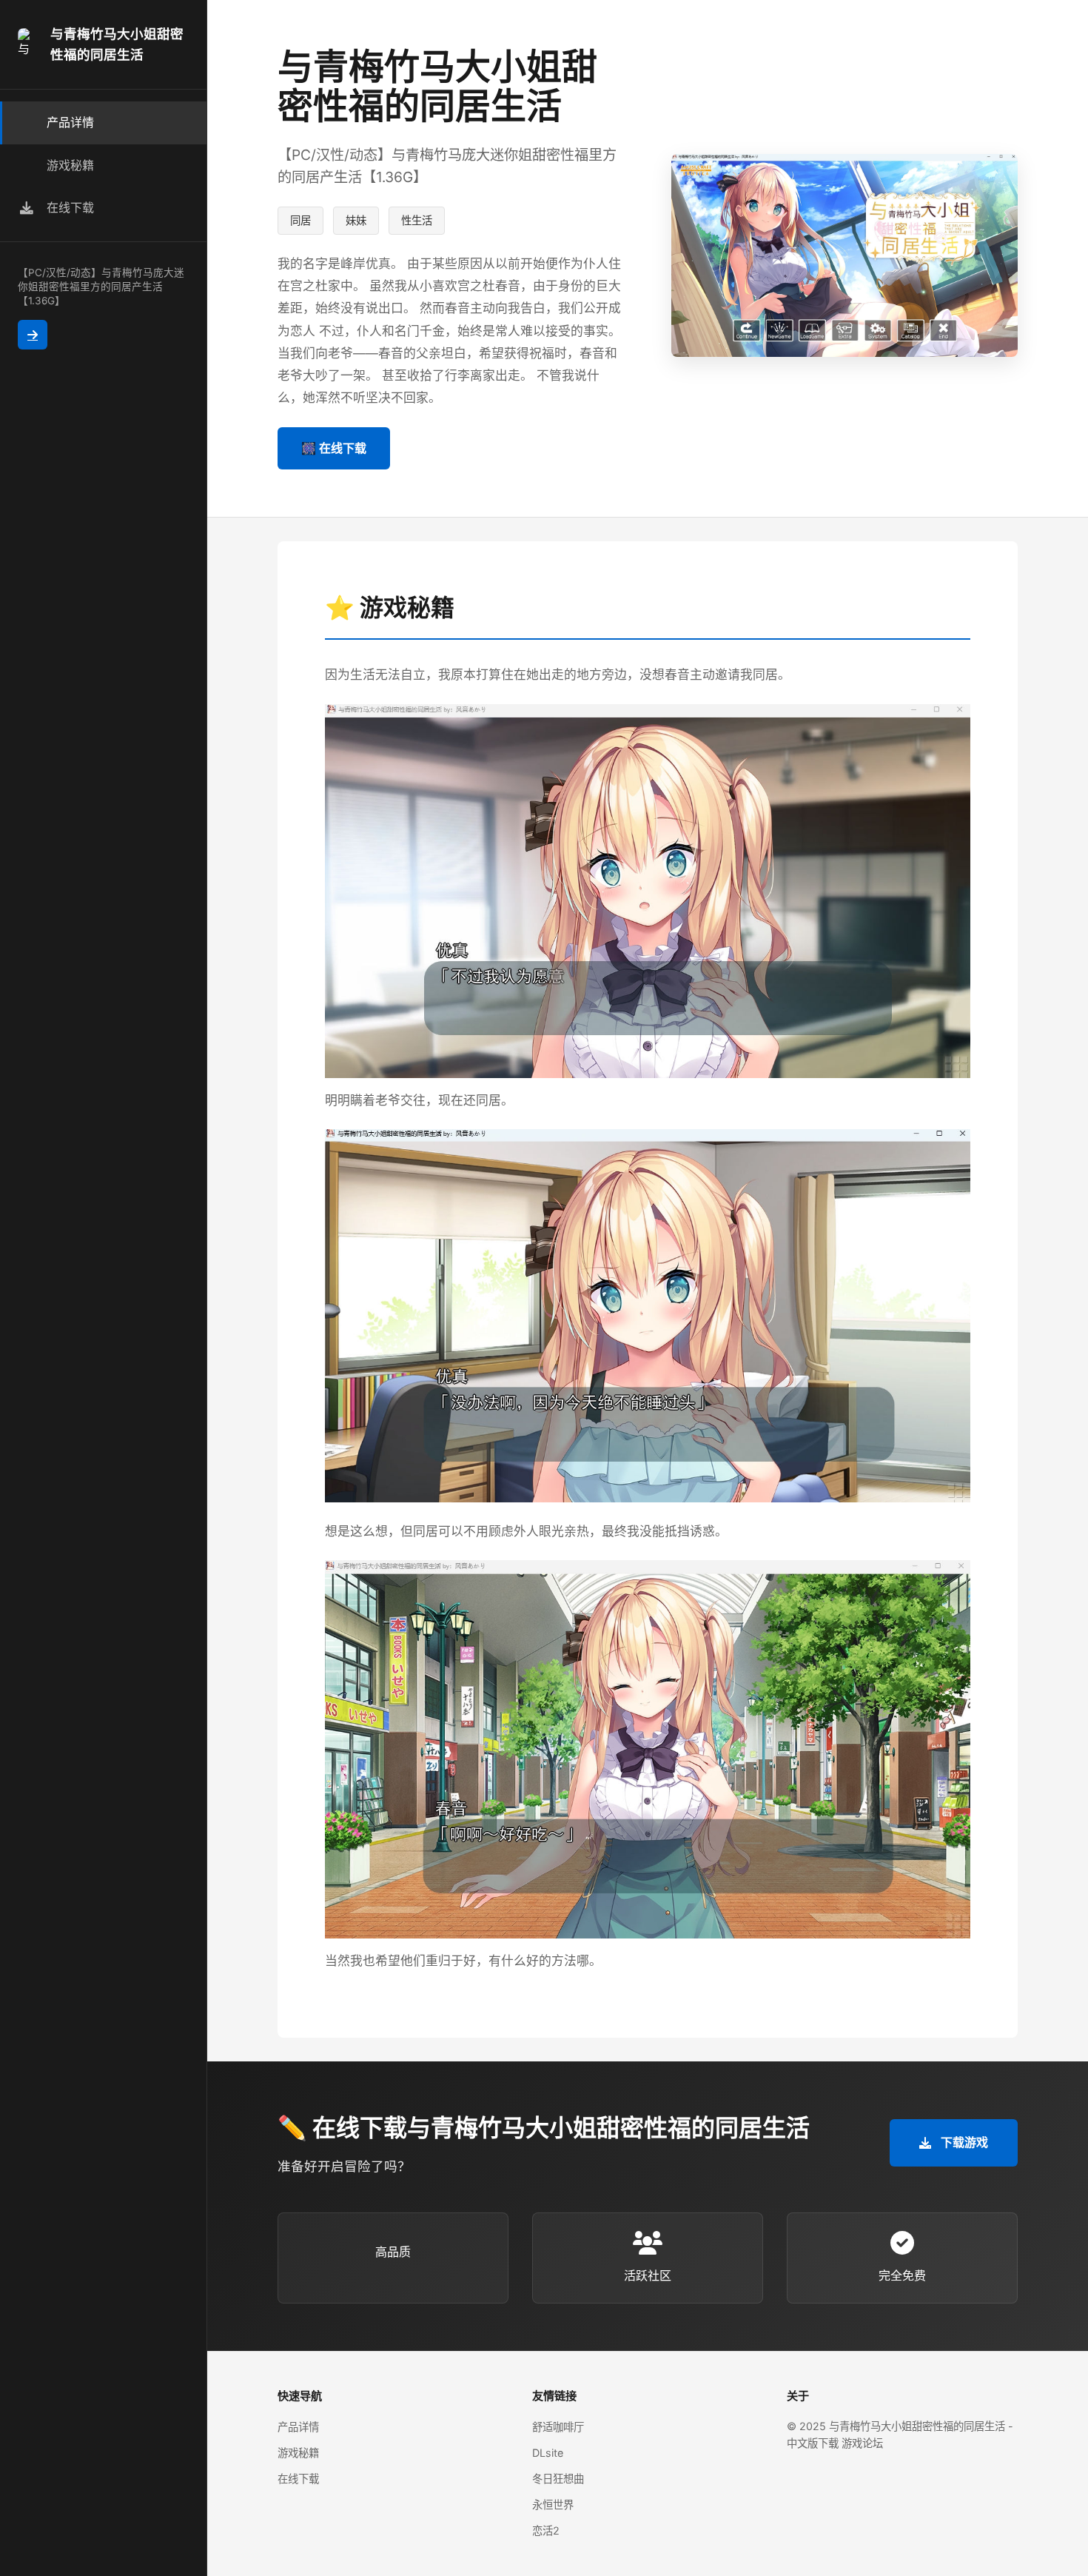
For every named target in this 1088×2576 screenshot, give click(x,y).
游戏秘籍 (298, 2453)
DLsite (548, 2453)
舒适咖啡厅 (558, 2427)
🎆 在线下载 (334, 448)
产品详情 (298, 2427)
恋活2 (546, 2530)
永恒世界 (553, 2505)
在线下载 (298, 2479)
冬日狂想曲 (558, 2479)
